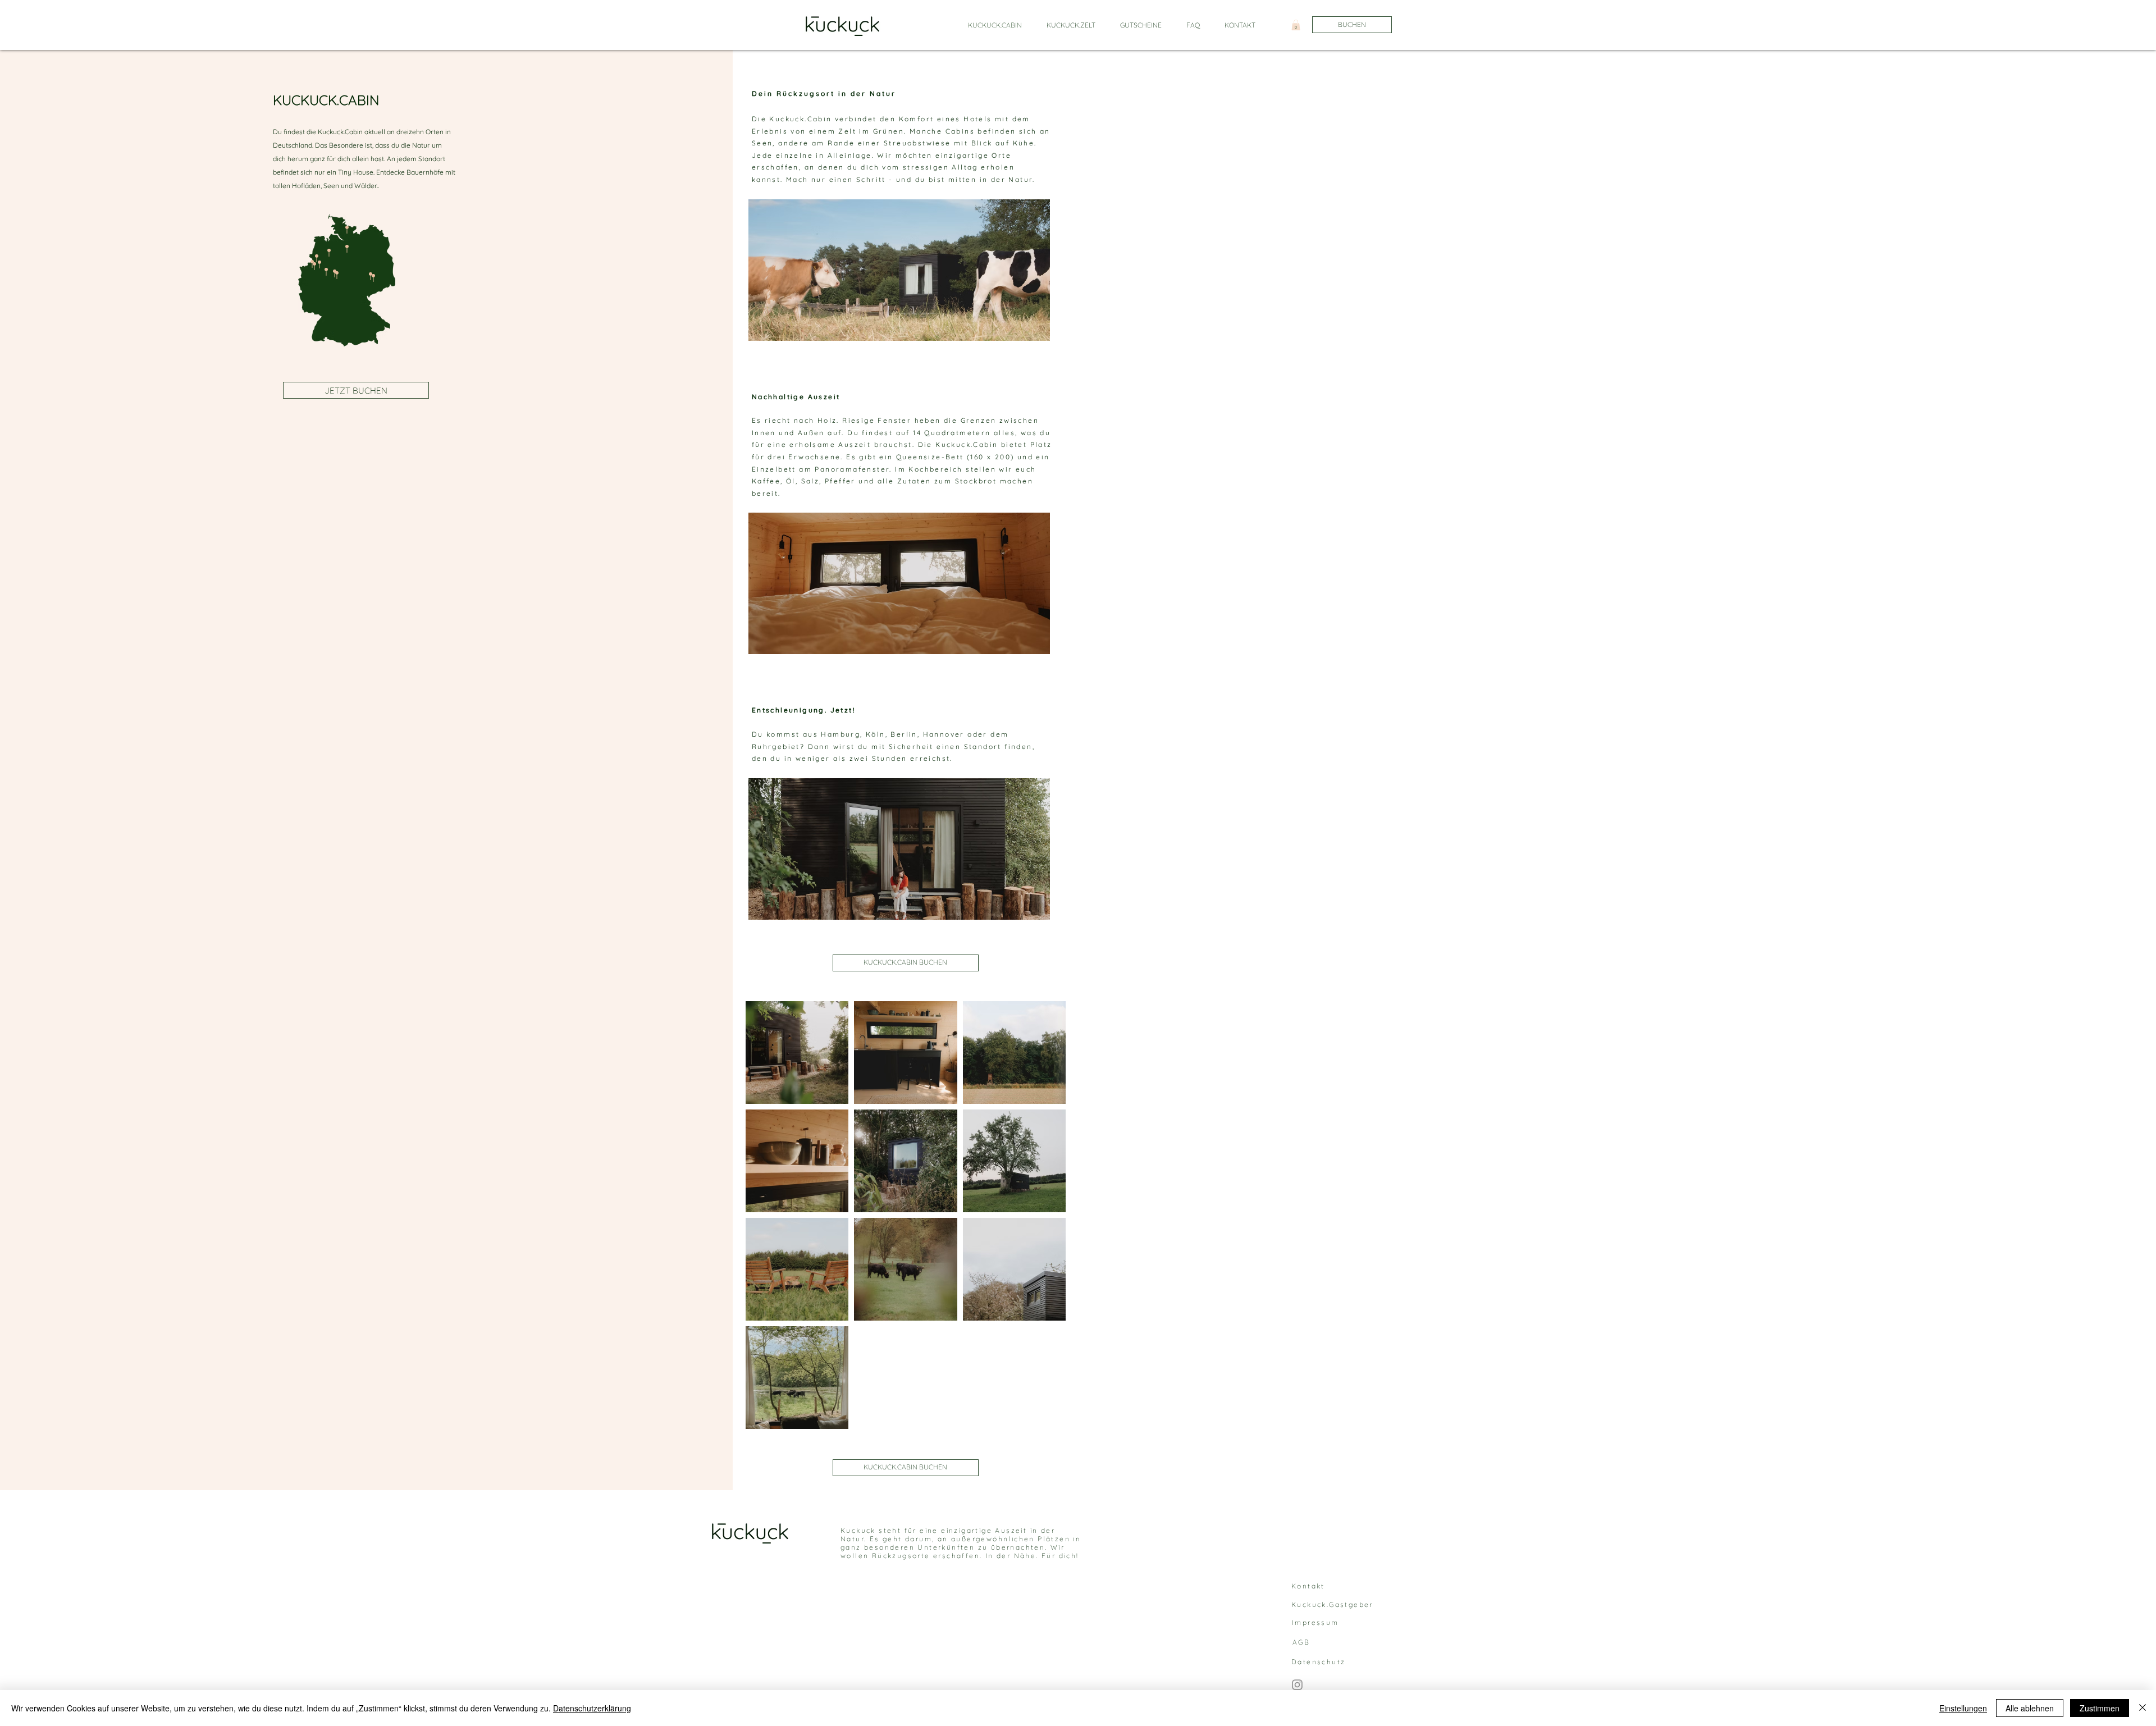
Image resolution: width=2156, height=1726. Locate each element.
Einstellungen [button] (1963, 1708)
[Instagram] (1297, 1685)
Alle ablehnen (2030, 1708)
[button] (1296, 25)
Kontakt (1308, 1586)
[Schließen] (2143, 1708)
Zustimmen (2100, 1708)
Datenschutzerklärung (592, 1708)
